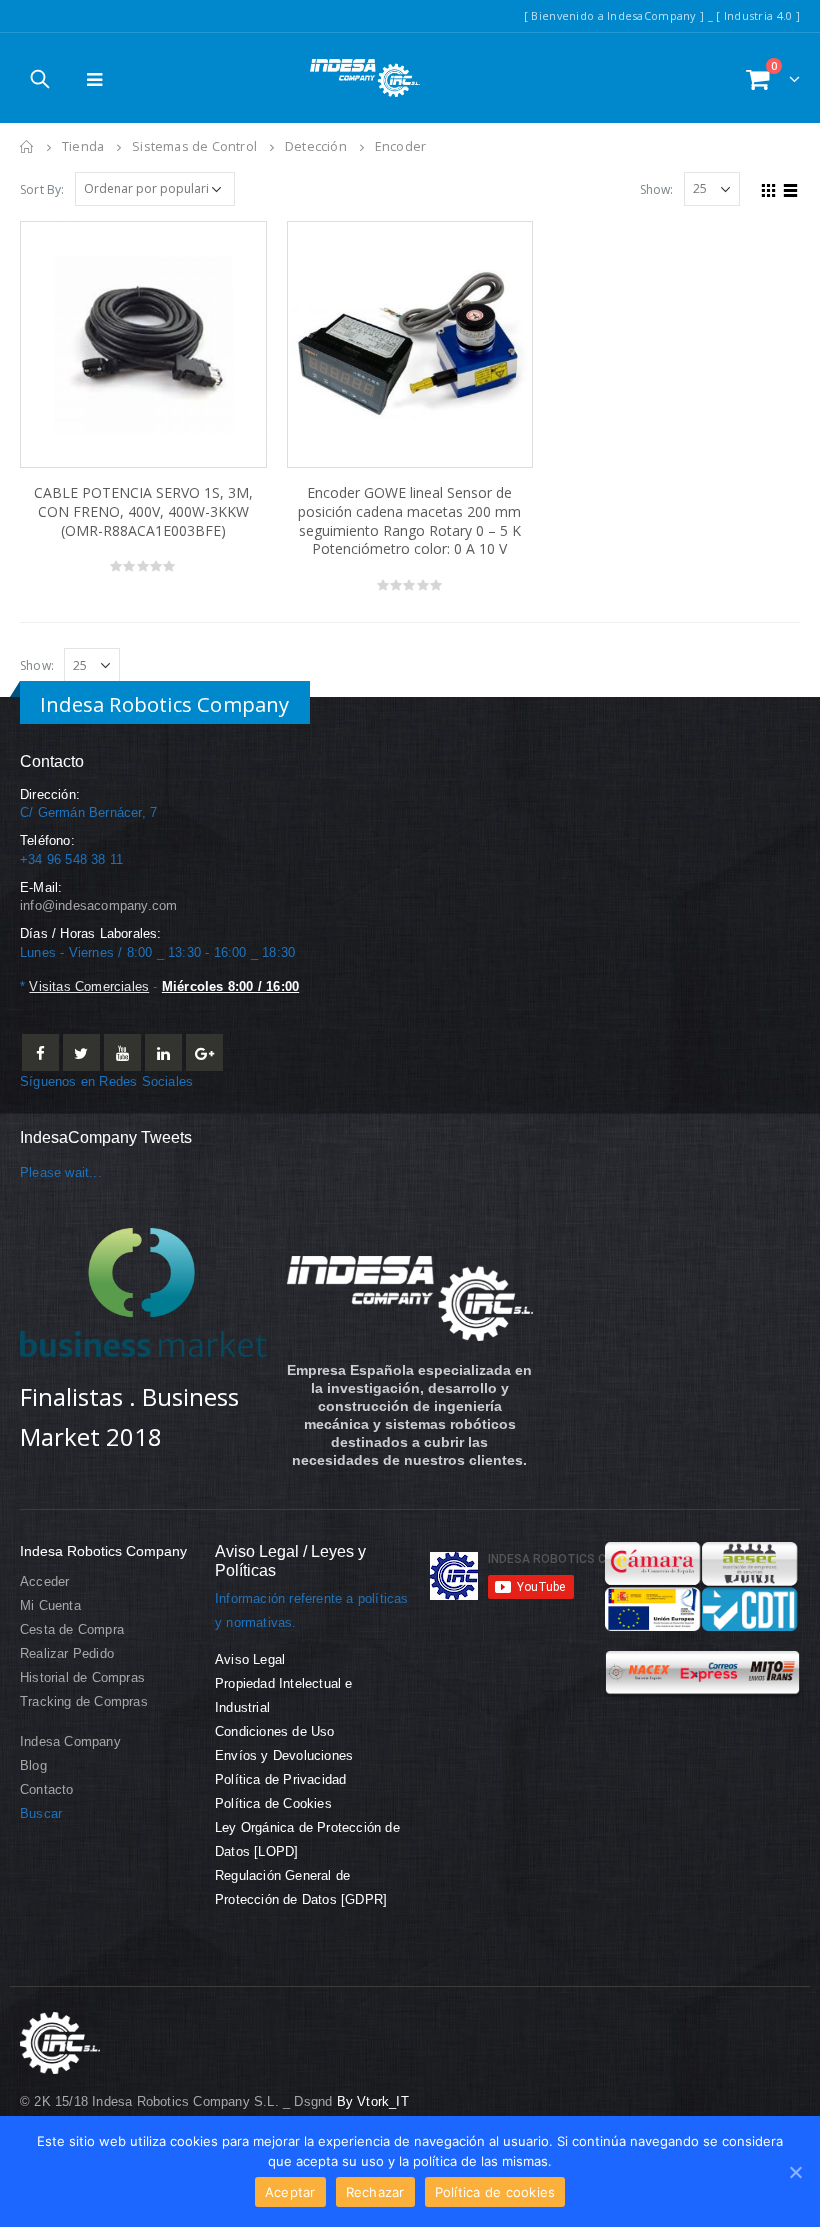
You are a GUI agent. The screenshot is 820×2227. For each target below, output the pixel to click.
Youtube (122, 1052)
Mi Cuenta (50, 1606)
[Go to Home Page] (27, 147)
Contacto (47, 1790)
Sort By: (42, 189)
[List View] (791, 188)
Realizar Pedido (67, 1654)
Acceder (44, 1582)
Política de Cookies (273, 1804)
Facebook (40, 1052)
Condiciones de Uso (275, 1732)
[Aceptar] (795, 2172)
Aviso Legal (250, 1660)
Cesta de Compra (72, 1630)
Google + (204, 1052)
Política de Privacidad (280, 1780)
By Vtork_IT (373, 2102)
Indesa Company (70, 1742)
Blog (33, 1766)
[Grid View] (769, 188)
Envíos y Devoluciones (284, 1756)
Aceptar (290, 2192)
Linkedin (163, 1052)
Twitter (81, 1052)
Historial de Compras (82, 1678)
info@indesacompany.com (98, 906)
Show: (657, 189)
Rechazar (375, 2192)
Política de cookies (495, 2192)
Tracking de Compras (84, 1702)
